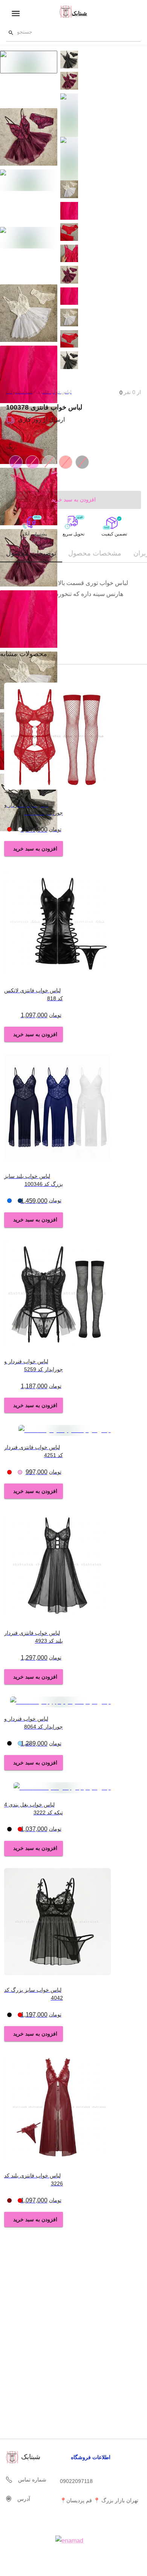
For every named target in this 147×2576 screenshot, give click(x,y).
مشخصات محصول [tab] (95, 553)
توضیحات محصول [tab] (31, 553)
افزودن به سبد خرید (35, 849)
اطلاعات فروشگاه (91, 2457)
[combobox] (75, 33)
